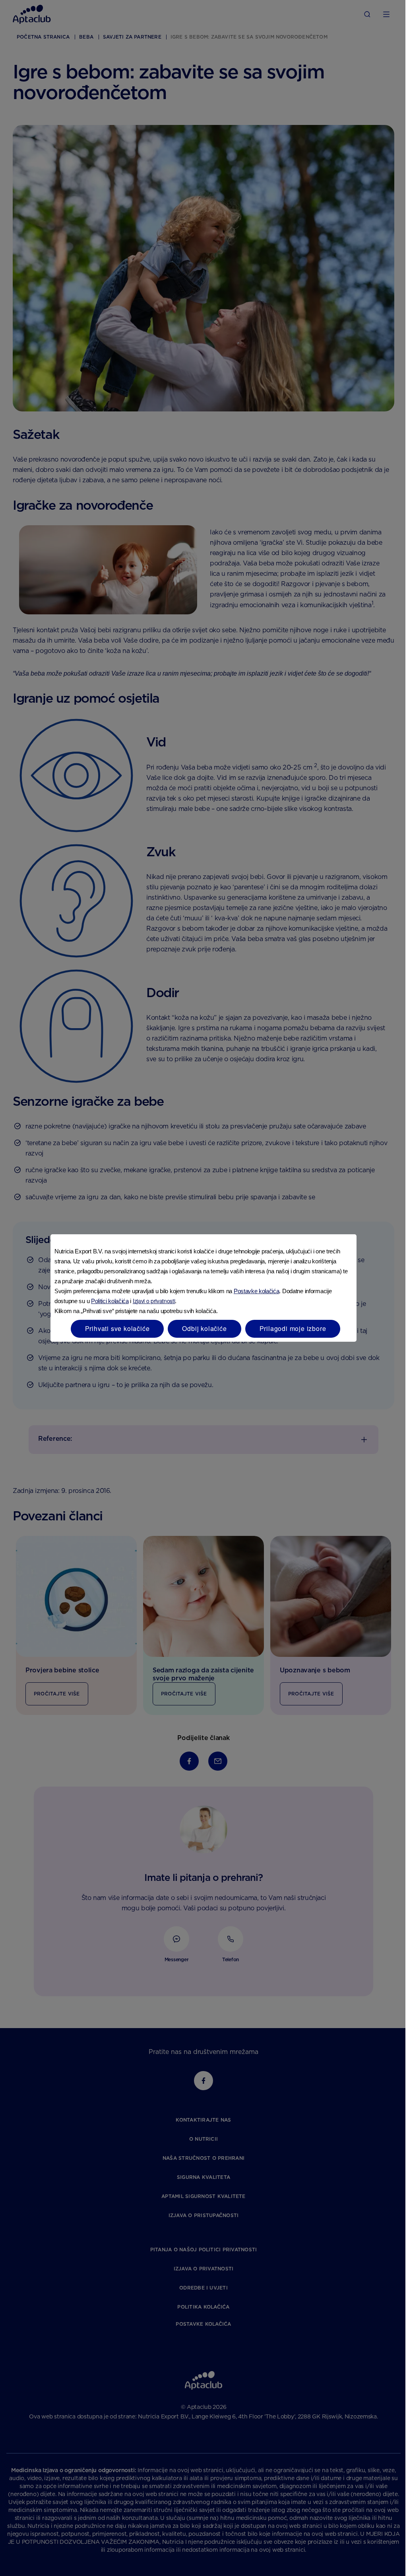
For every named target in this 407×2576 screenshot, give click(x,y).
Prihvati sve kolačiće (117, 1328)
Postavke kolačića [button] (257, 1291)
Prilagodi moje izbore (293, 1328)
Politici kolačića (110, 1301)
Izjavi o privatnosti (154, 1301)
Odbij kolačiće (204, 1328)
